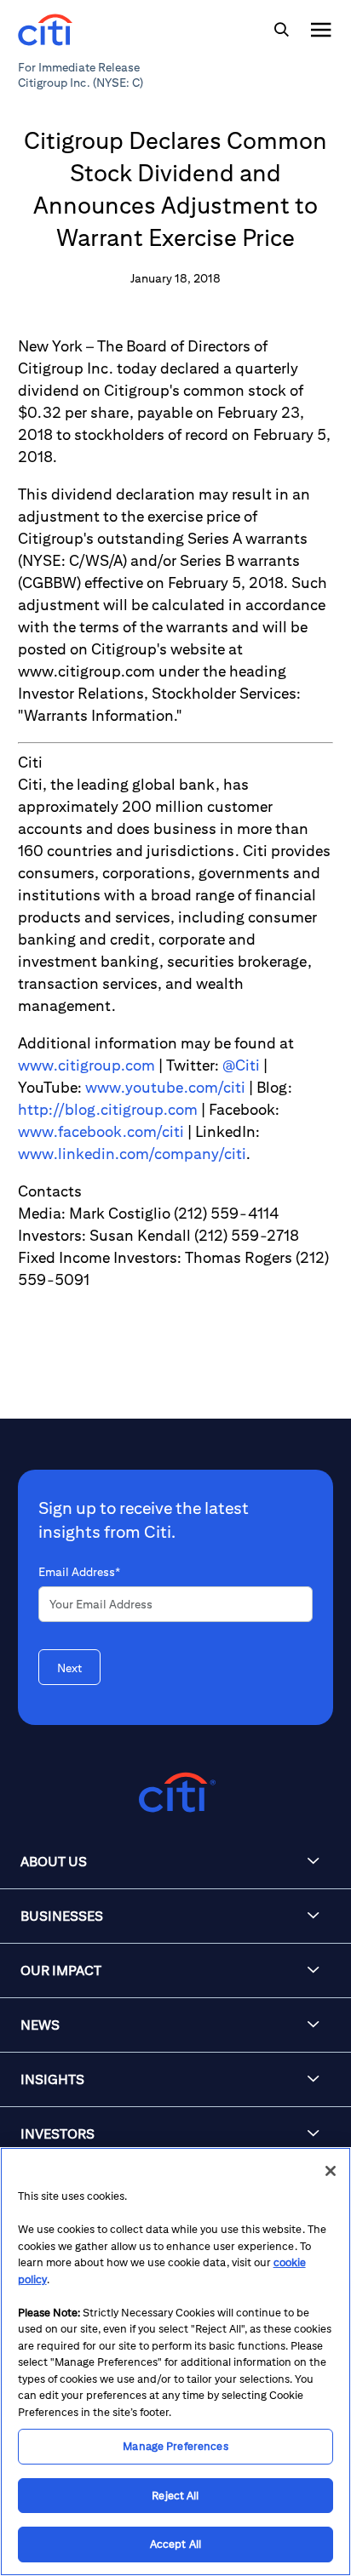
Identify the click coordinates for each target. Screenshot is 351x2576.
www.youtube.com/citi (165, 1087)
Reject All (175, 2496)
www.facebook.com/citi (101, 1131)
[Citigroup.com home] (175, 1793)
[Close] (331, 2171)
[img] (281, 30)
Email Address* (79, 1572)
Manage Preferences (175, 2446)
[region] (175, 2362)
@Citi (241, 1065)
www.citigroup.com (86, 1065)
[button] (175, 1862)
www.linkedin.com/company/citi (132, 1154)
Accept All (175, 2544)
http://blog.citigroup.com (108, 1109)
